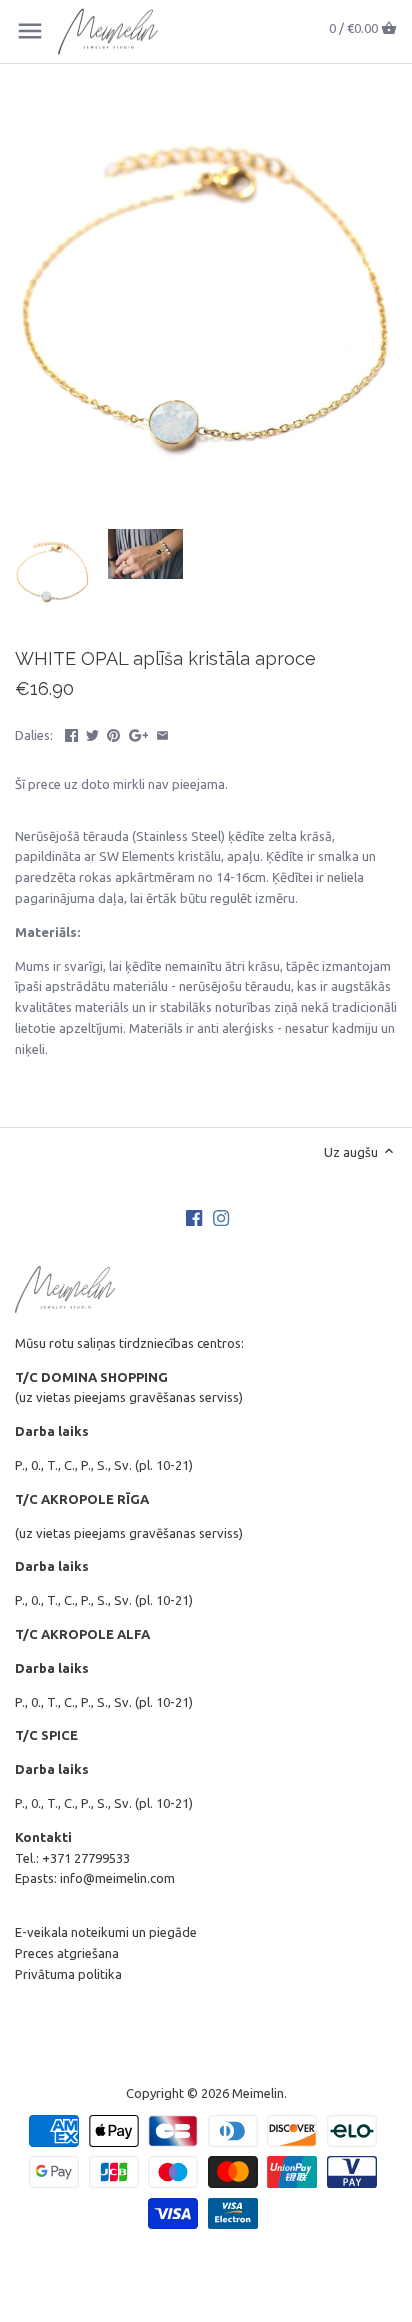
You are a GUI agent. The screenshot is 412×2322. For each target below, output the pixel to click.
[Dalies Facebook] (71, 733)
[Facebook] (194, 1217)
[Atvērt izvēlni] (30, 31)
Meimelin (258, 2093)
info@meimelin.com (117, 1878)
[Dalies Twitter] (92, 733)
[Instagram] (221, 1217)
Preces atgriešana (67, 1953)
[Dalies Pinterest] (113, 733)
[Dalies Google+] (139, 733)
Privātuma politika (68, 1974)
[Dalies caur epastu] (162, 733)
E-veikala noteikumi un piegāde (106, 1932)
